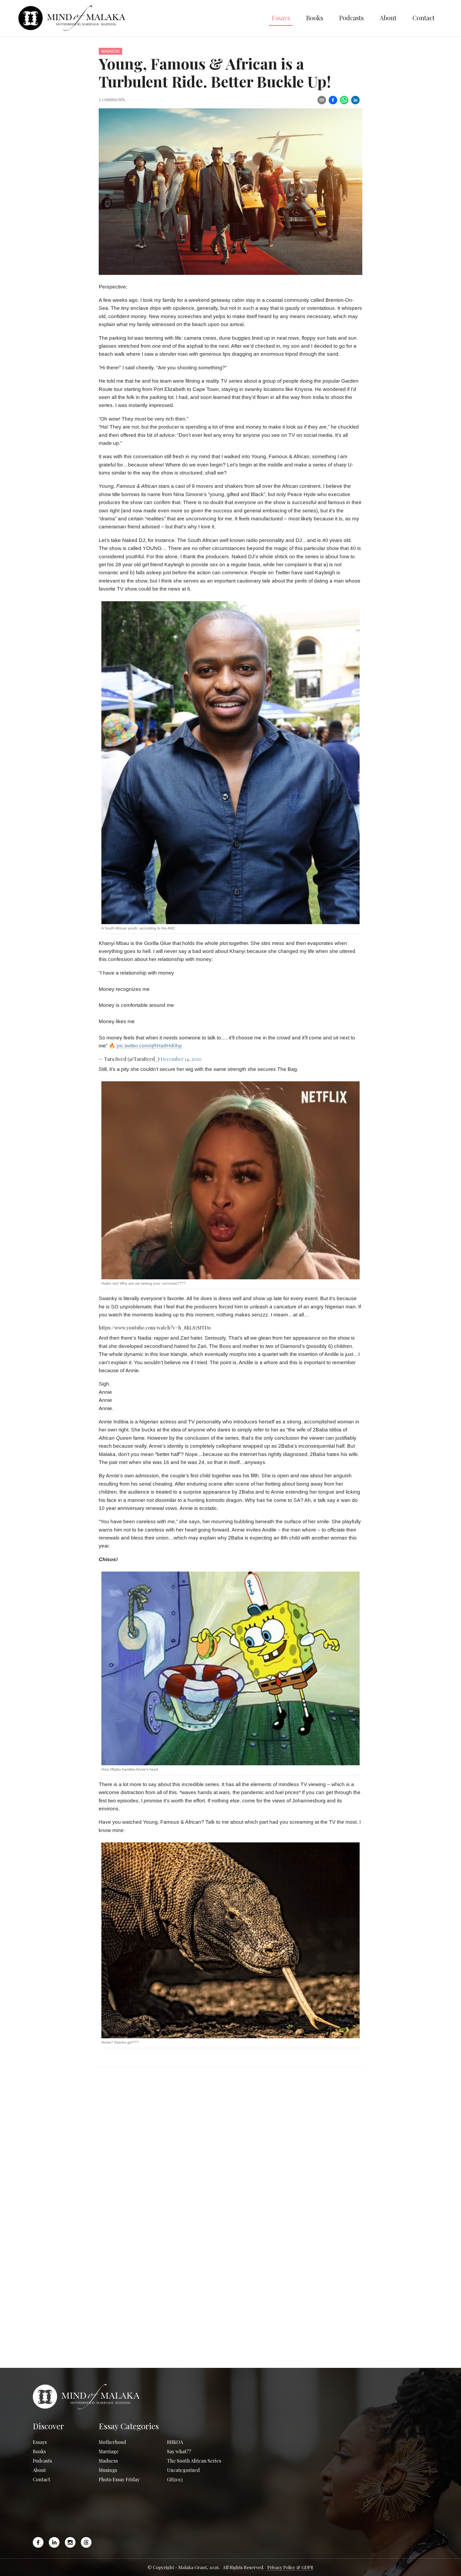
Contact (424, 18)
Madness (110, 51)
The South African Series (194, 2461)
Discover (48, 2426)
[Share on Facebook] (333, 100)
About (388, 18)
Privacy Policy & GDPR (290, 2567)
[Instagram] (70, 2542)
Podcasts (351, 18)
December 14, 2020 (181, 1059)
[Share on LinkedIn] (355, 100)
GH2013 (175, 2479)
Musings (108, 2470)
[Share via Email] (322, 100)
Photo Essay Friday (119, 2479)
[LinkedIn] (54, 2542)
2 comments (112, 99)
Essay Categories (129, 2426)
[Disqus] (230, 2150)
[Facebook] (39, 2542)
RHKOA (175, 2442)
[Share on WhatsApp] (344, 100)
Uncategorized (183, 2470)
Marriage (109, 2451)
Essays (281, 18)
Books (315, 18)
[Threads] (86, 2542)
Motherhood (112, 2442)
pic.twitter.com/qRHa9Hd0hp (149, 1046)
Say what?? (179, 2451)
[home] (141, 18)
